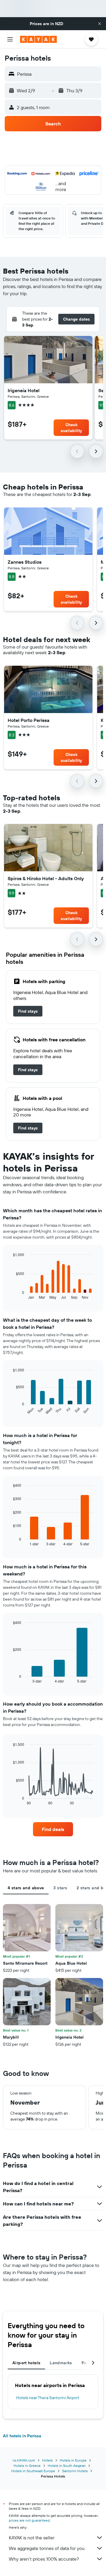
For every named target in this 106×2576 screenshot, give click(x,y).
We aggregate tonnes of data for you (47, 2548)
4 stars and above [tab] (26, 1888)
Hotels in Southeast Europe (33, 2471)
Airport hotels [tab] (26, 2363)
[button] (100, 24)
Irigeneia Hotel (24, 390)
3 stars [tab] (60, 1888)
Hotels (47, 2460)
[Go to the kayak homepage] (38, 39)
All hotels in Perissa (22, 2436)
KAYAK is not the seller (32, 2538)
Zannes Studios (25, 562)
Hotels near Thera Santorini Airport (48, 2398)
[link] (28, 1011)
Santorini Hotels (75, 2471)
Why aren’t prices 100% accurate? (44, 2559)
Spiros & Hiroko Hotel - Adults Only (46, 878)
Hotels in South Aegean (67, 2466)
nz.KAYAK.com (24, 2460)
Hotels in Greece (27, 2466)
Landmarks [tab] (61, 2363)
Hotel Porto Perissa (29, 720)
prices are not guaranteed (29, 2520)
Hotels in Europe (73, 2460)
